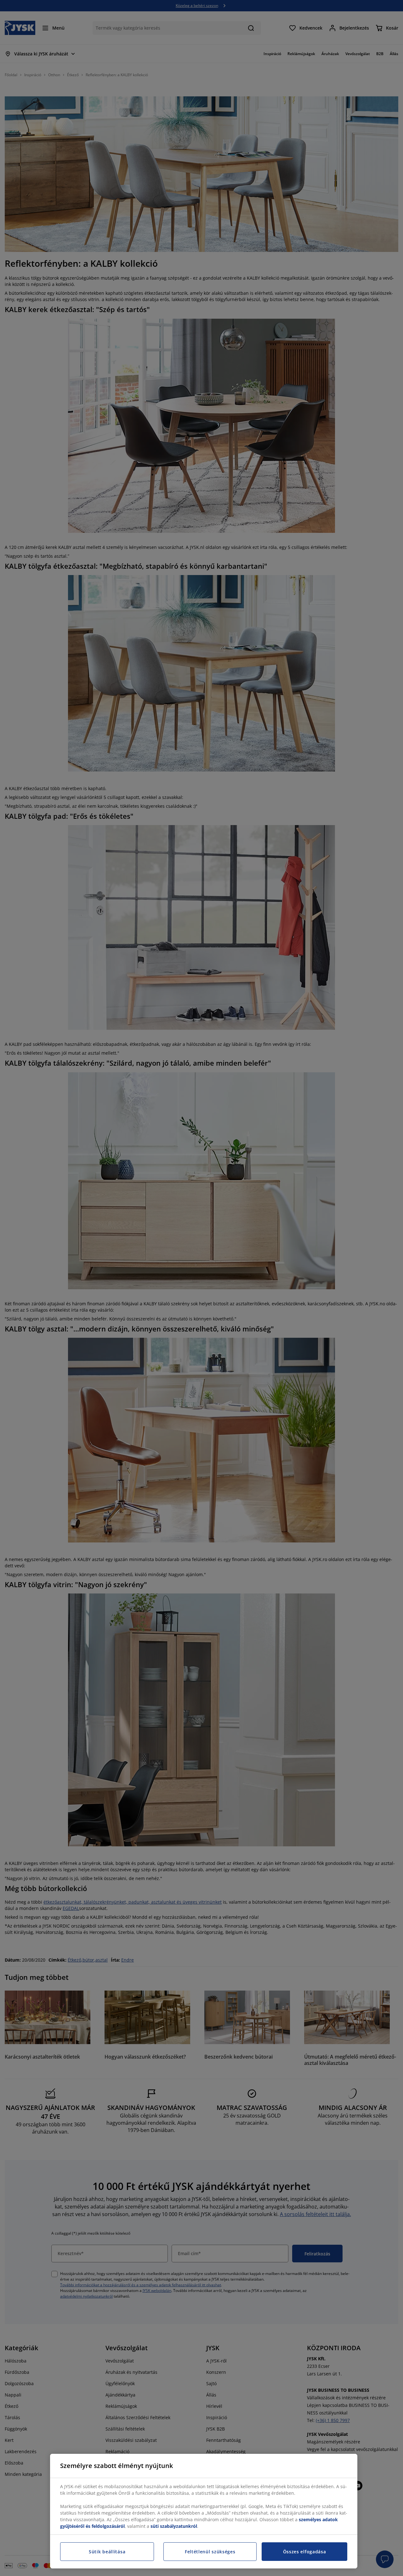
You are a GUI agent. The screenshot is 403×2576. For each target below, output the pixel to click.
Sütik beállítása (107, 2552)
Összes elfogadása (305, 2552)
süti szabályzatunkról (174, 2526)
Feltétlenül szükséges (210, 2552)
